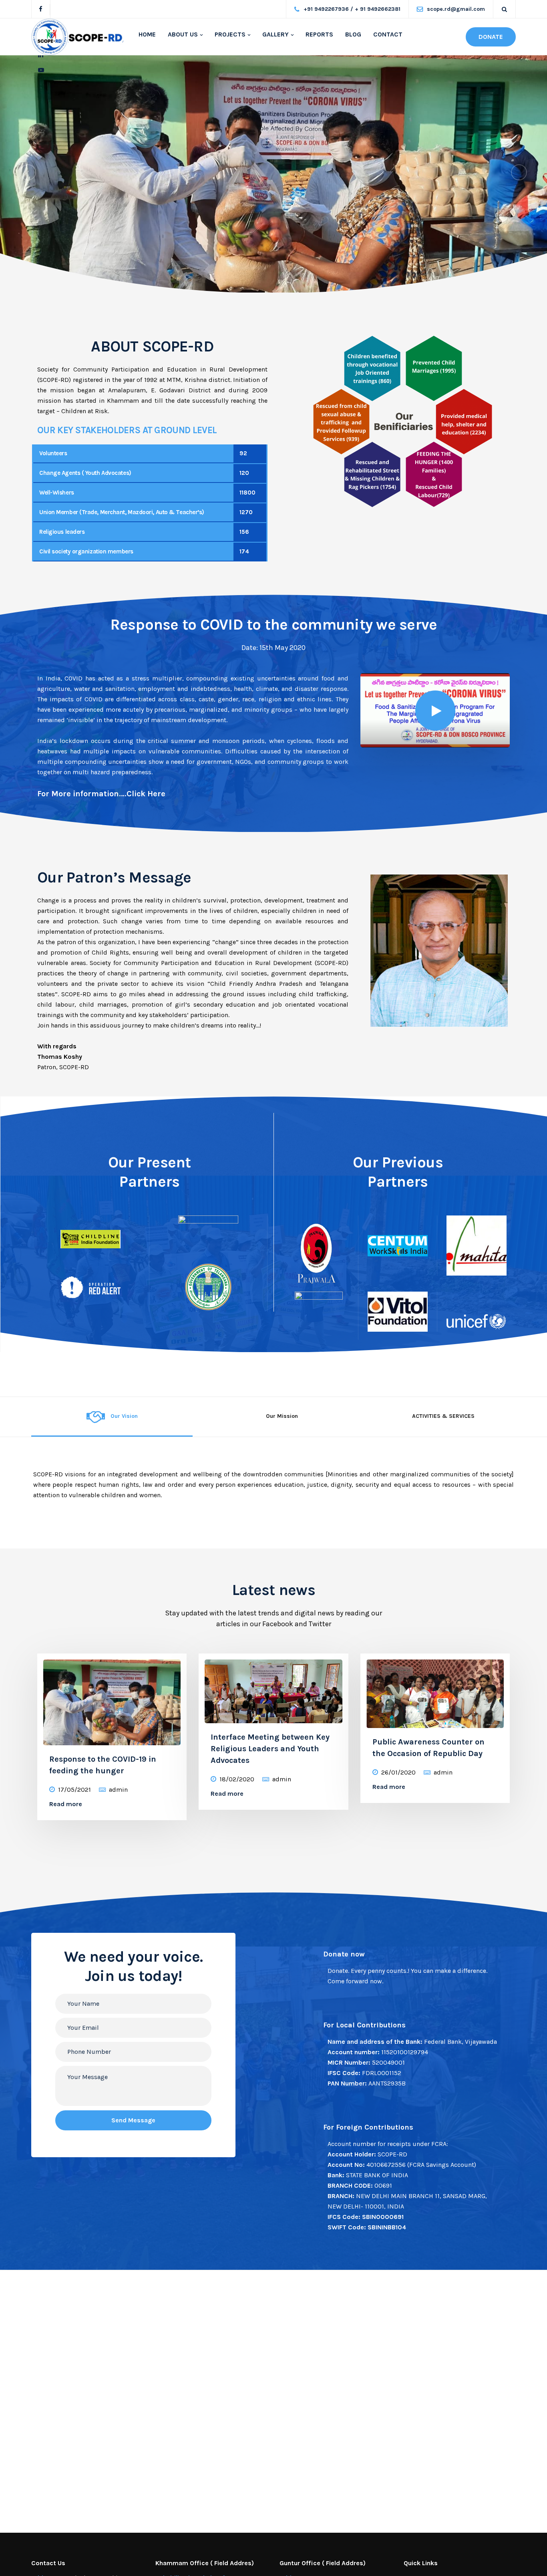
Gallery (276, 34)
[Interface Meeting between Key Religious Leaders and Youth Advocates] (273, 1688)
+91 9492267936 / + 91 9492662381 (352, 9)
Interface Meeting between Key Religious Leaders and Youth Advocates (270, 1749)
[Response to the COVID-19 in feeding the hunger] (112, 1700)
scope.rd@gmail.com (456, 9)
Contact (388, 34)
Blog (353, 34)
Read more (66, 1804)
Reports (319, 34)
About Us (183, 34)
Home (147, 34)
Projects (230, 34)
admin (118, 1790)
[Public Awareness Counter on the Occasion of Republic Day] (435, 1691)
